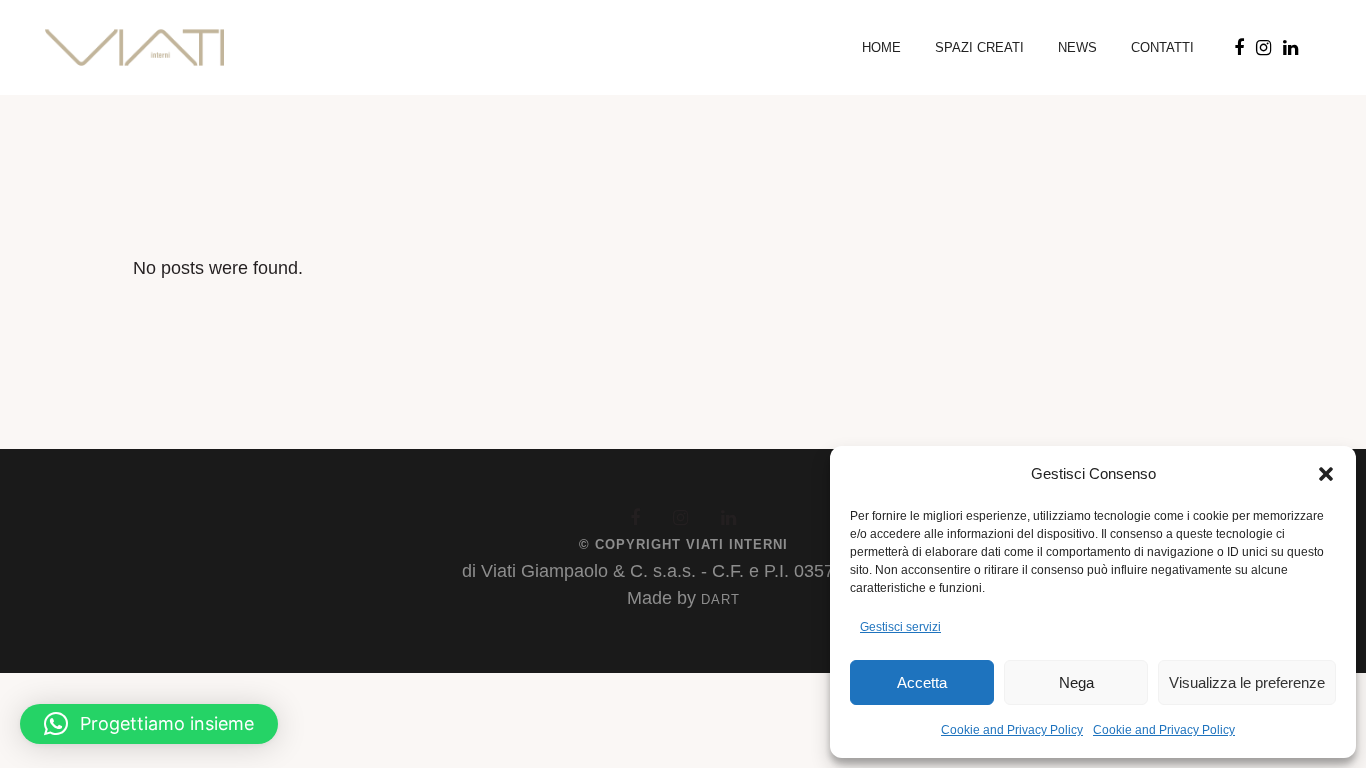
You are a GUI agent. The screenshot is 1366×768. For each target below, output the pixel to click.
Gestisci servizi (900, 627)
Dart (720, 599)
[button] (1326, 474)
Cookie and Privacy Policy (1012, 730)
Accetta (922, 682)
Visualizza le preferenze (1247, 682)
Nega (1076, 682)
